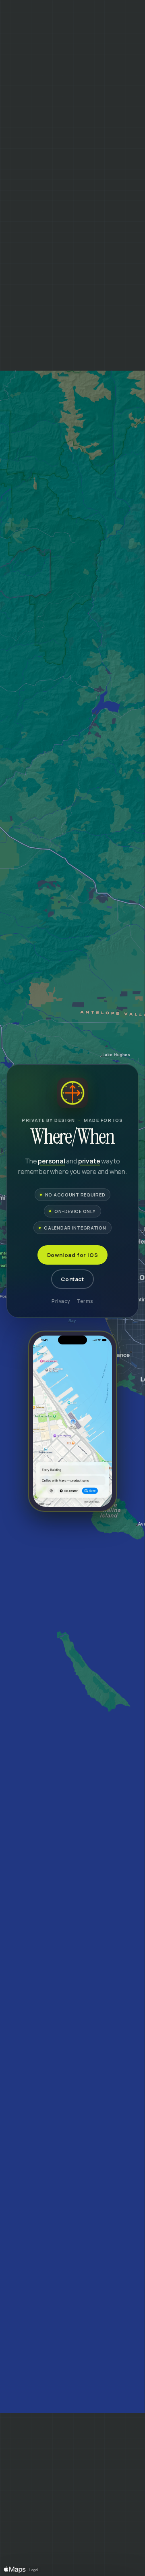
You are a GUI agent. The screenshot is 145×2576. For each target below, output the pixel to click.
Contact (72, 1279)
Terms (85, 1301)
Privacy (61, 1301)
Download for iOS (72, 1255)
